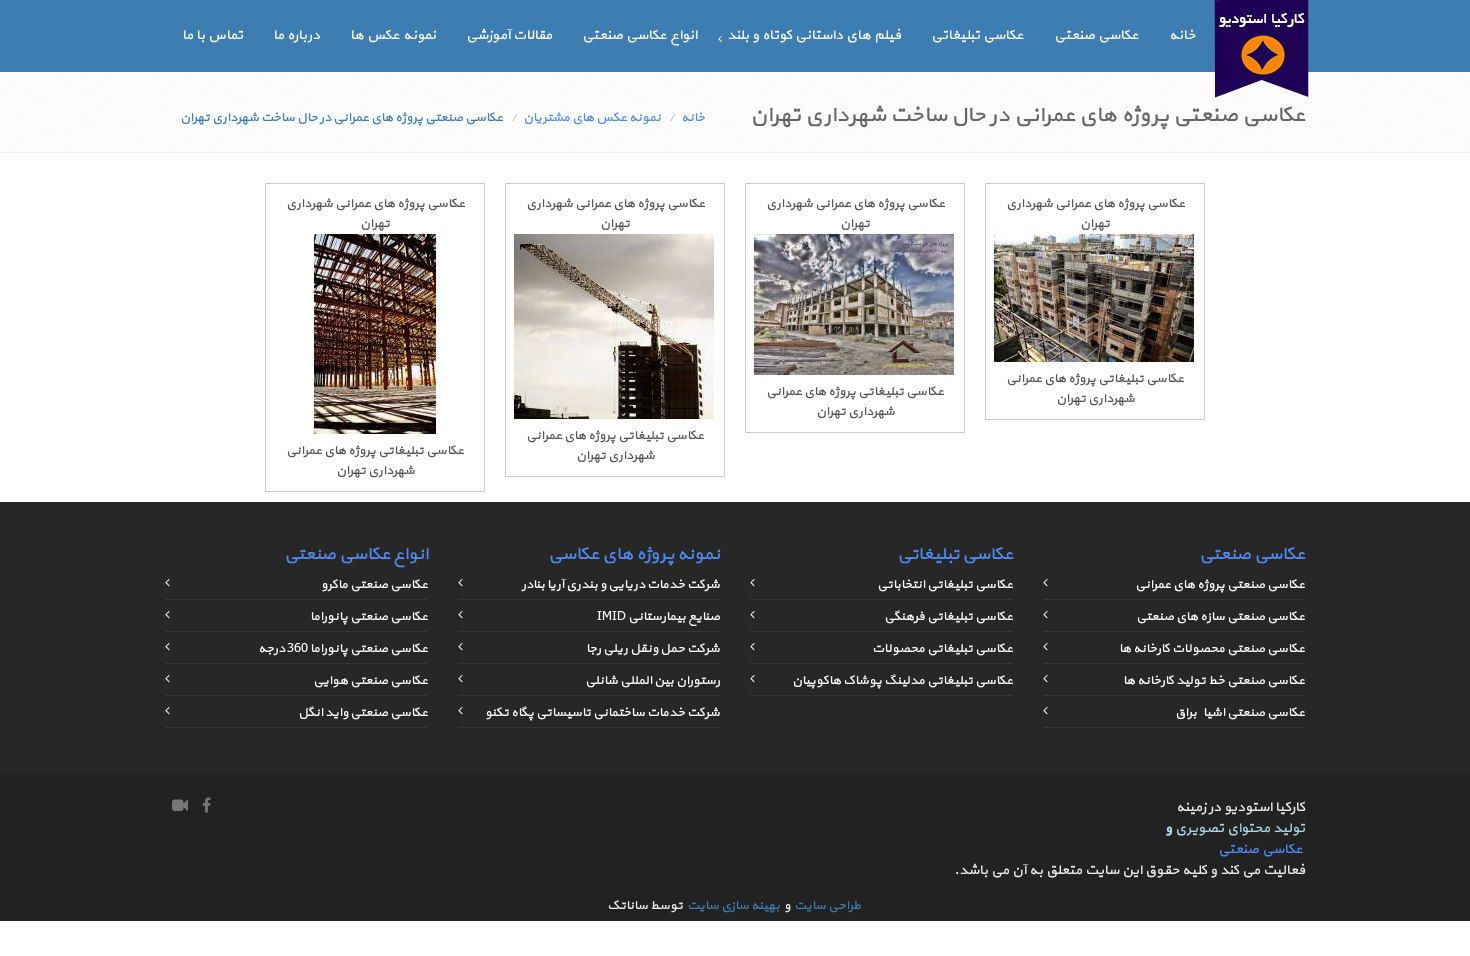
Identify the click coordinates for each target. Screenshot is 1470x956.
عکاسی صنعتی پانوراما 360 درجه (343, 649)
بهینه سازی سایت (733, 906)
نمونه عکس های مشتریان (592, 118)
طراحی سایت (827, 906)
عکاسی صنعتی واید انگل (363, 713)
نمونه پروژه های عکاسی (634, 554)
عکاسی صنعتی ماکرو (374, 585)
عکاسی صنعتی (1096, 35)
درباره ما (296, 35)
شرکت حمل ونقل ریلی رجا (653, 649)
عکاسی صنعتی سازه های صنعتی (1220, 617)
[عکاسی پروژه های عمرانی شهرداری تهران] (1094, 359)
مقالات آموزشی (509, 35)
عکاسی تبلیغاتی (977, 35)
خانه (1182, 35)
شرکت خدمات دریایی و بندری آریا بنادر (621, 585)
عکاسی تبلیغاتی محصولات (942, 649)
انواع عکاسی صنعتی (639, 35)
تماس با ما (212, 35)
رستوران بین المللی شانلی (652, 681)
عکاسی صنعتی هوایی (370, 681)
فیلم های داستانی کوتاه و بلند (814, 35)
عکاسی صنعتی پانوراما (369, 617)
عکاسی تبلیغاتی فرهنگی (948, 617)
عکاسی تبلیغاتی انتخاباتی (945, 585)
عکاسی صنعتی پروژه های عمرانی (1220, 585)
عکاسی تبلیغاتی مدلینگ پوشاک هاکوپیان (902, 681)
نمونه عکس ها (393, 35)
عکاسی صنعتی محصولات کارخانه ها (1212, 649)
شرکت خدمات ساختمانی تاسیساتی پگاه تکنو (602, 713)
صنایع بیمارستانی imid (658, 617)
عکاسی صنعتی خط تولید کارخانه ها (1214, 681)
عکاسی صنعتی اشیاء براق (1240, 713)
